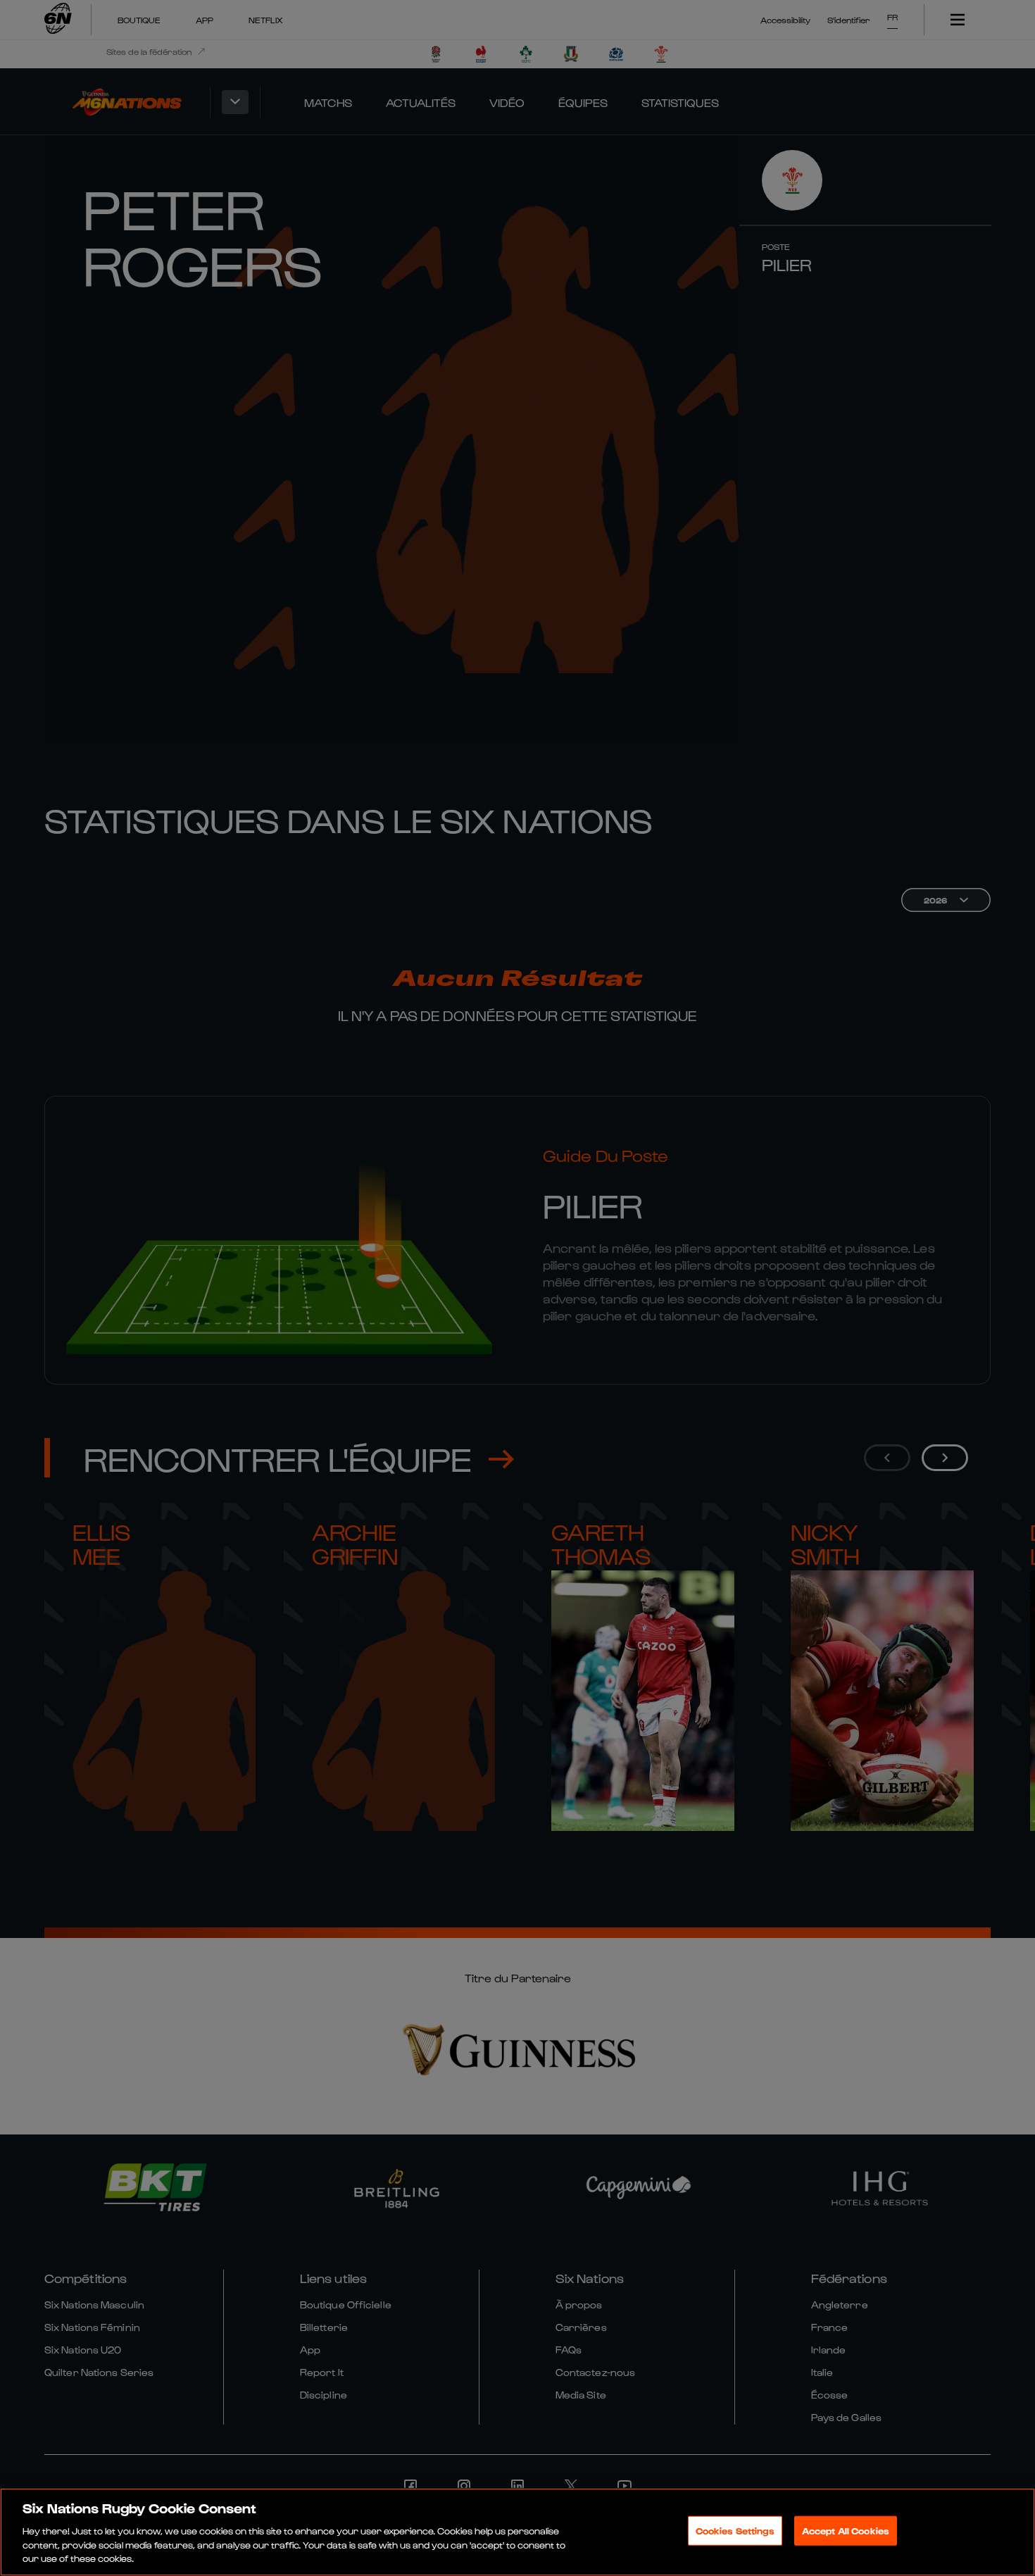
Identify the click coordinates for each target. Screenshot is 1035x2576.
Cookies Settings (735, 2531)
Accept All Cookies (846, 2531)
